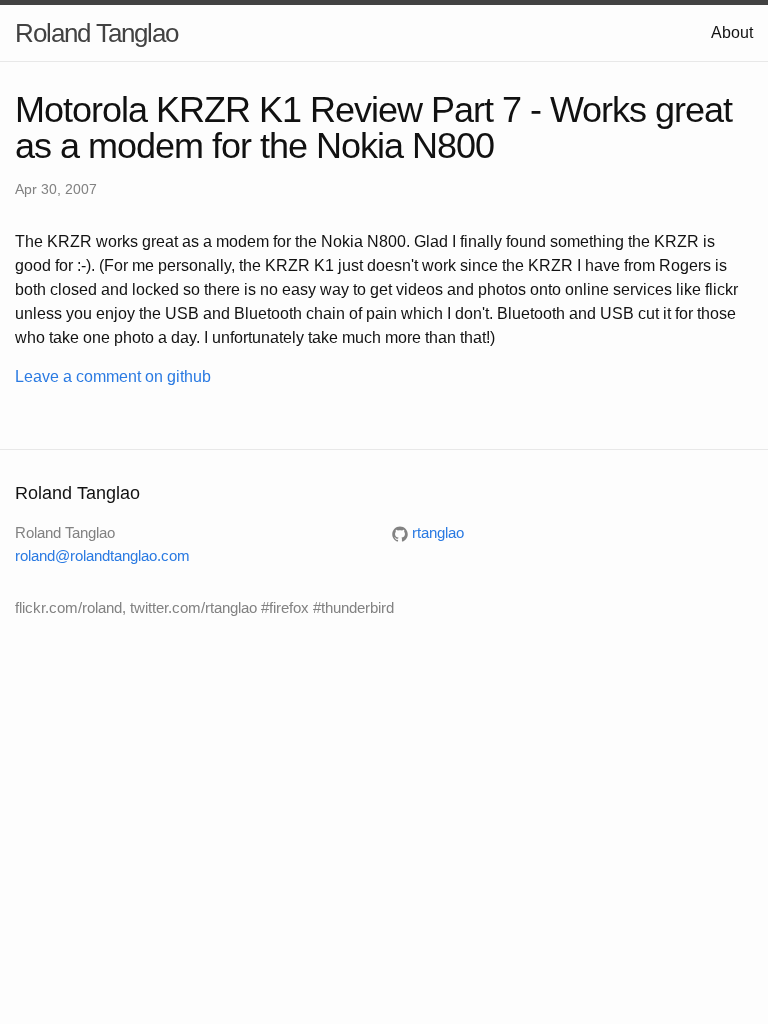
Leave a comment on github (113, 376)
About (732, 32)
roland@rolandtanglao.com (102, 555)
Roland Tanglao (96, 33)
